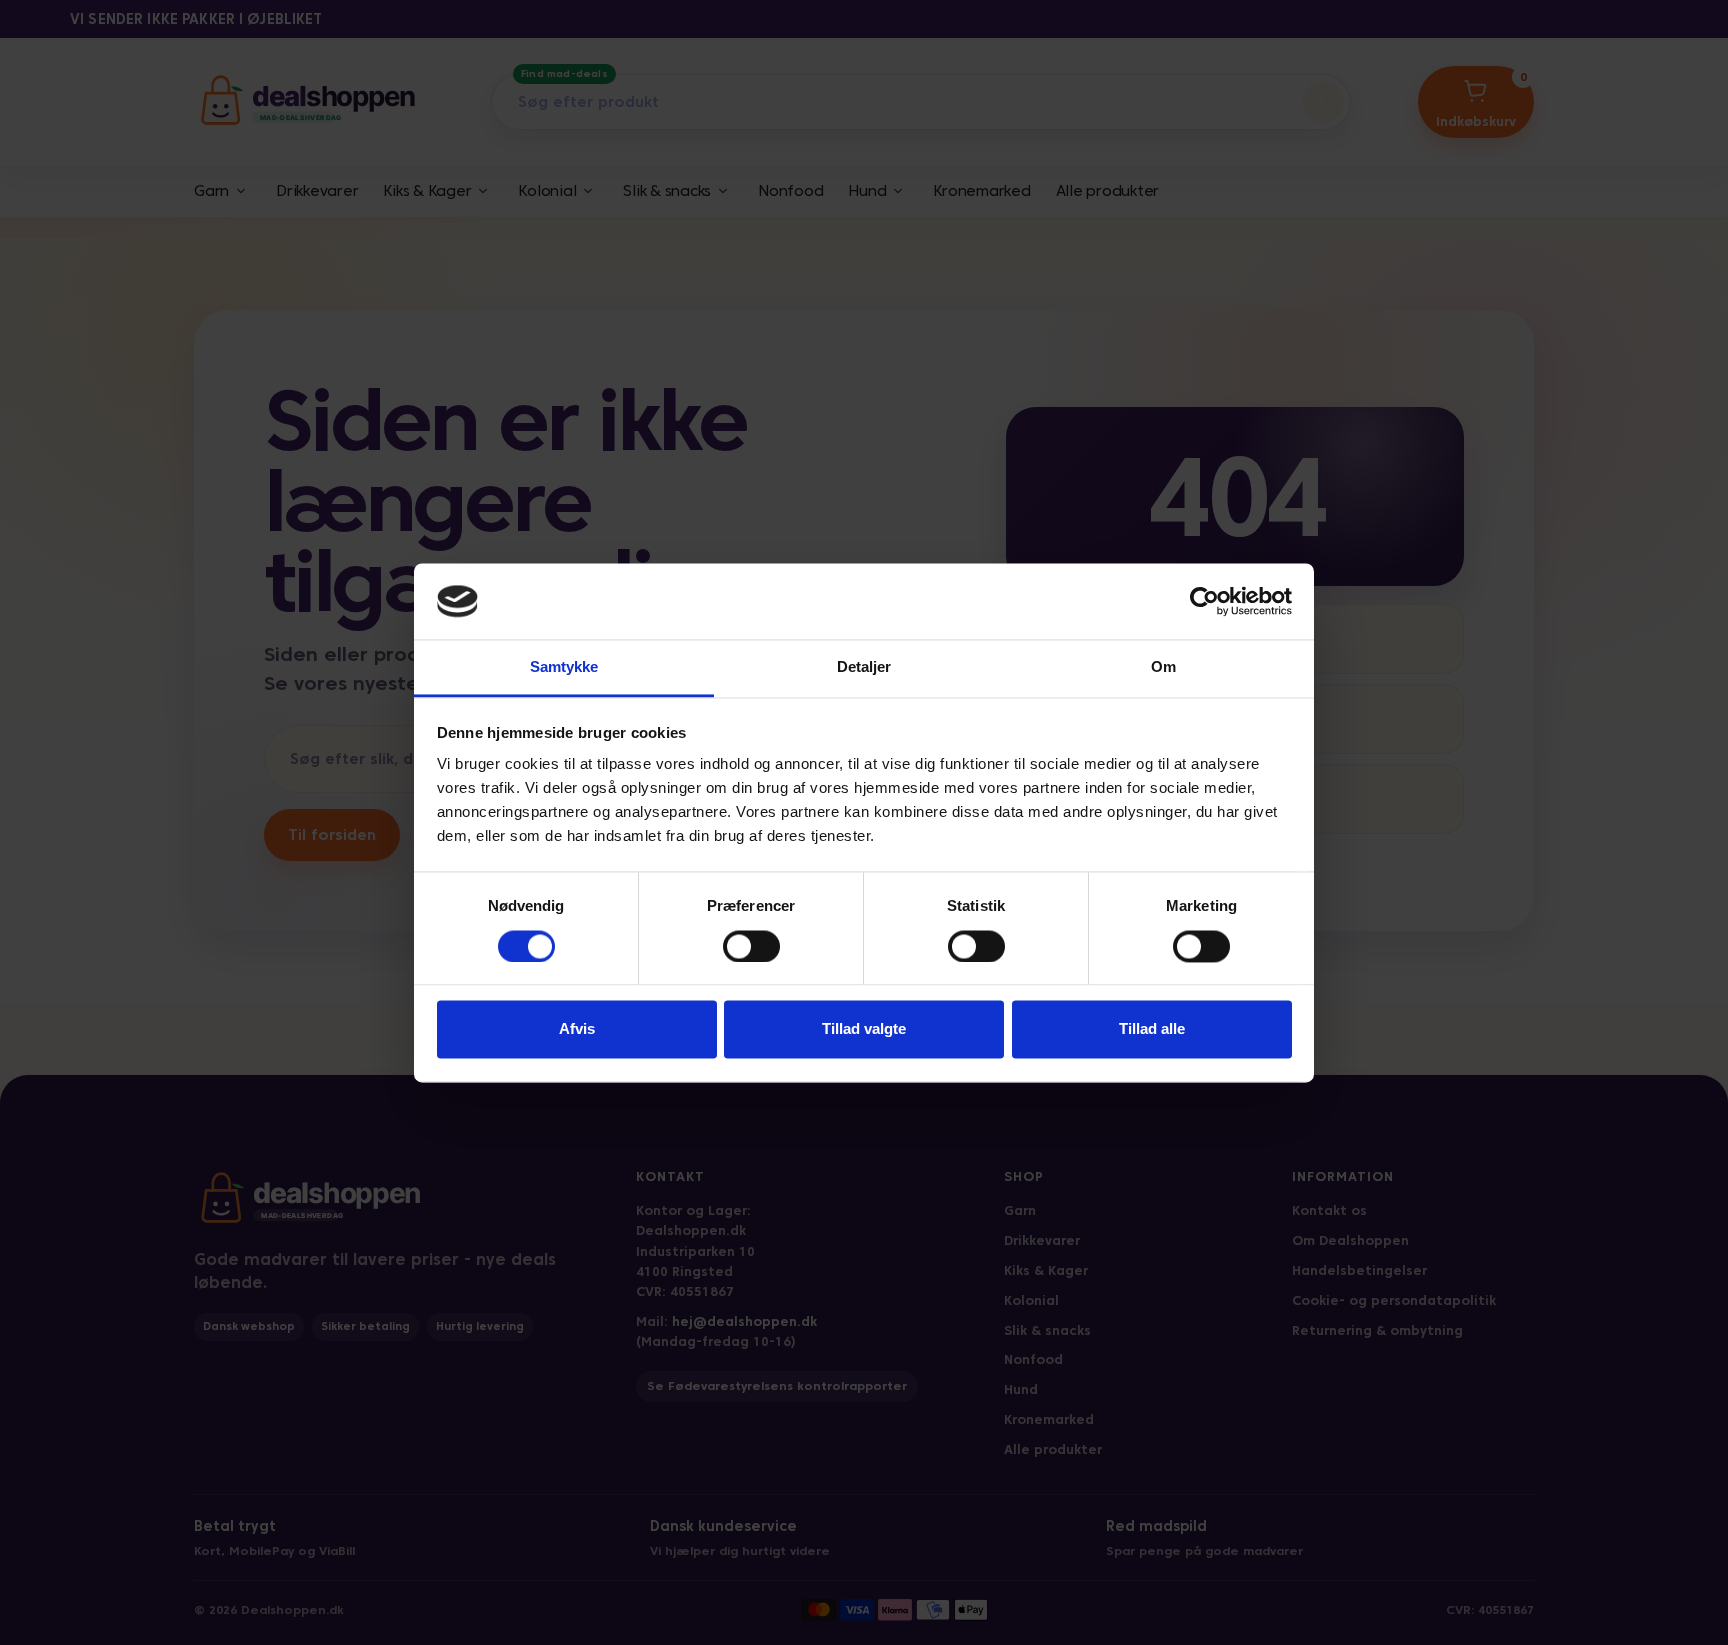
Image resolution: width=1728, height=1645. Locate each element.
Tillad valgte (864, 1029)
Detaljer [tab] (864, 667)
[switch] (751, 946)
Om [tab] (1163, 667)
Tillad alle (1152, 1029)
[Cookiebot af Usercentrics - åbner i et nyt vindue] (1204, 601)
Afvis (577, 1029)
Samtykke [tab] (564, 667)
